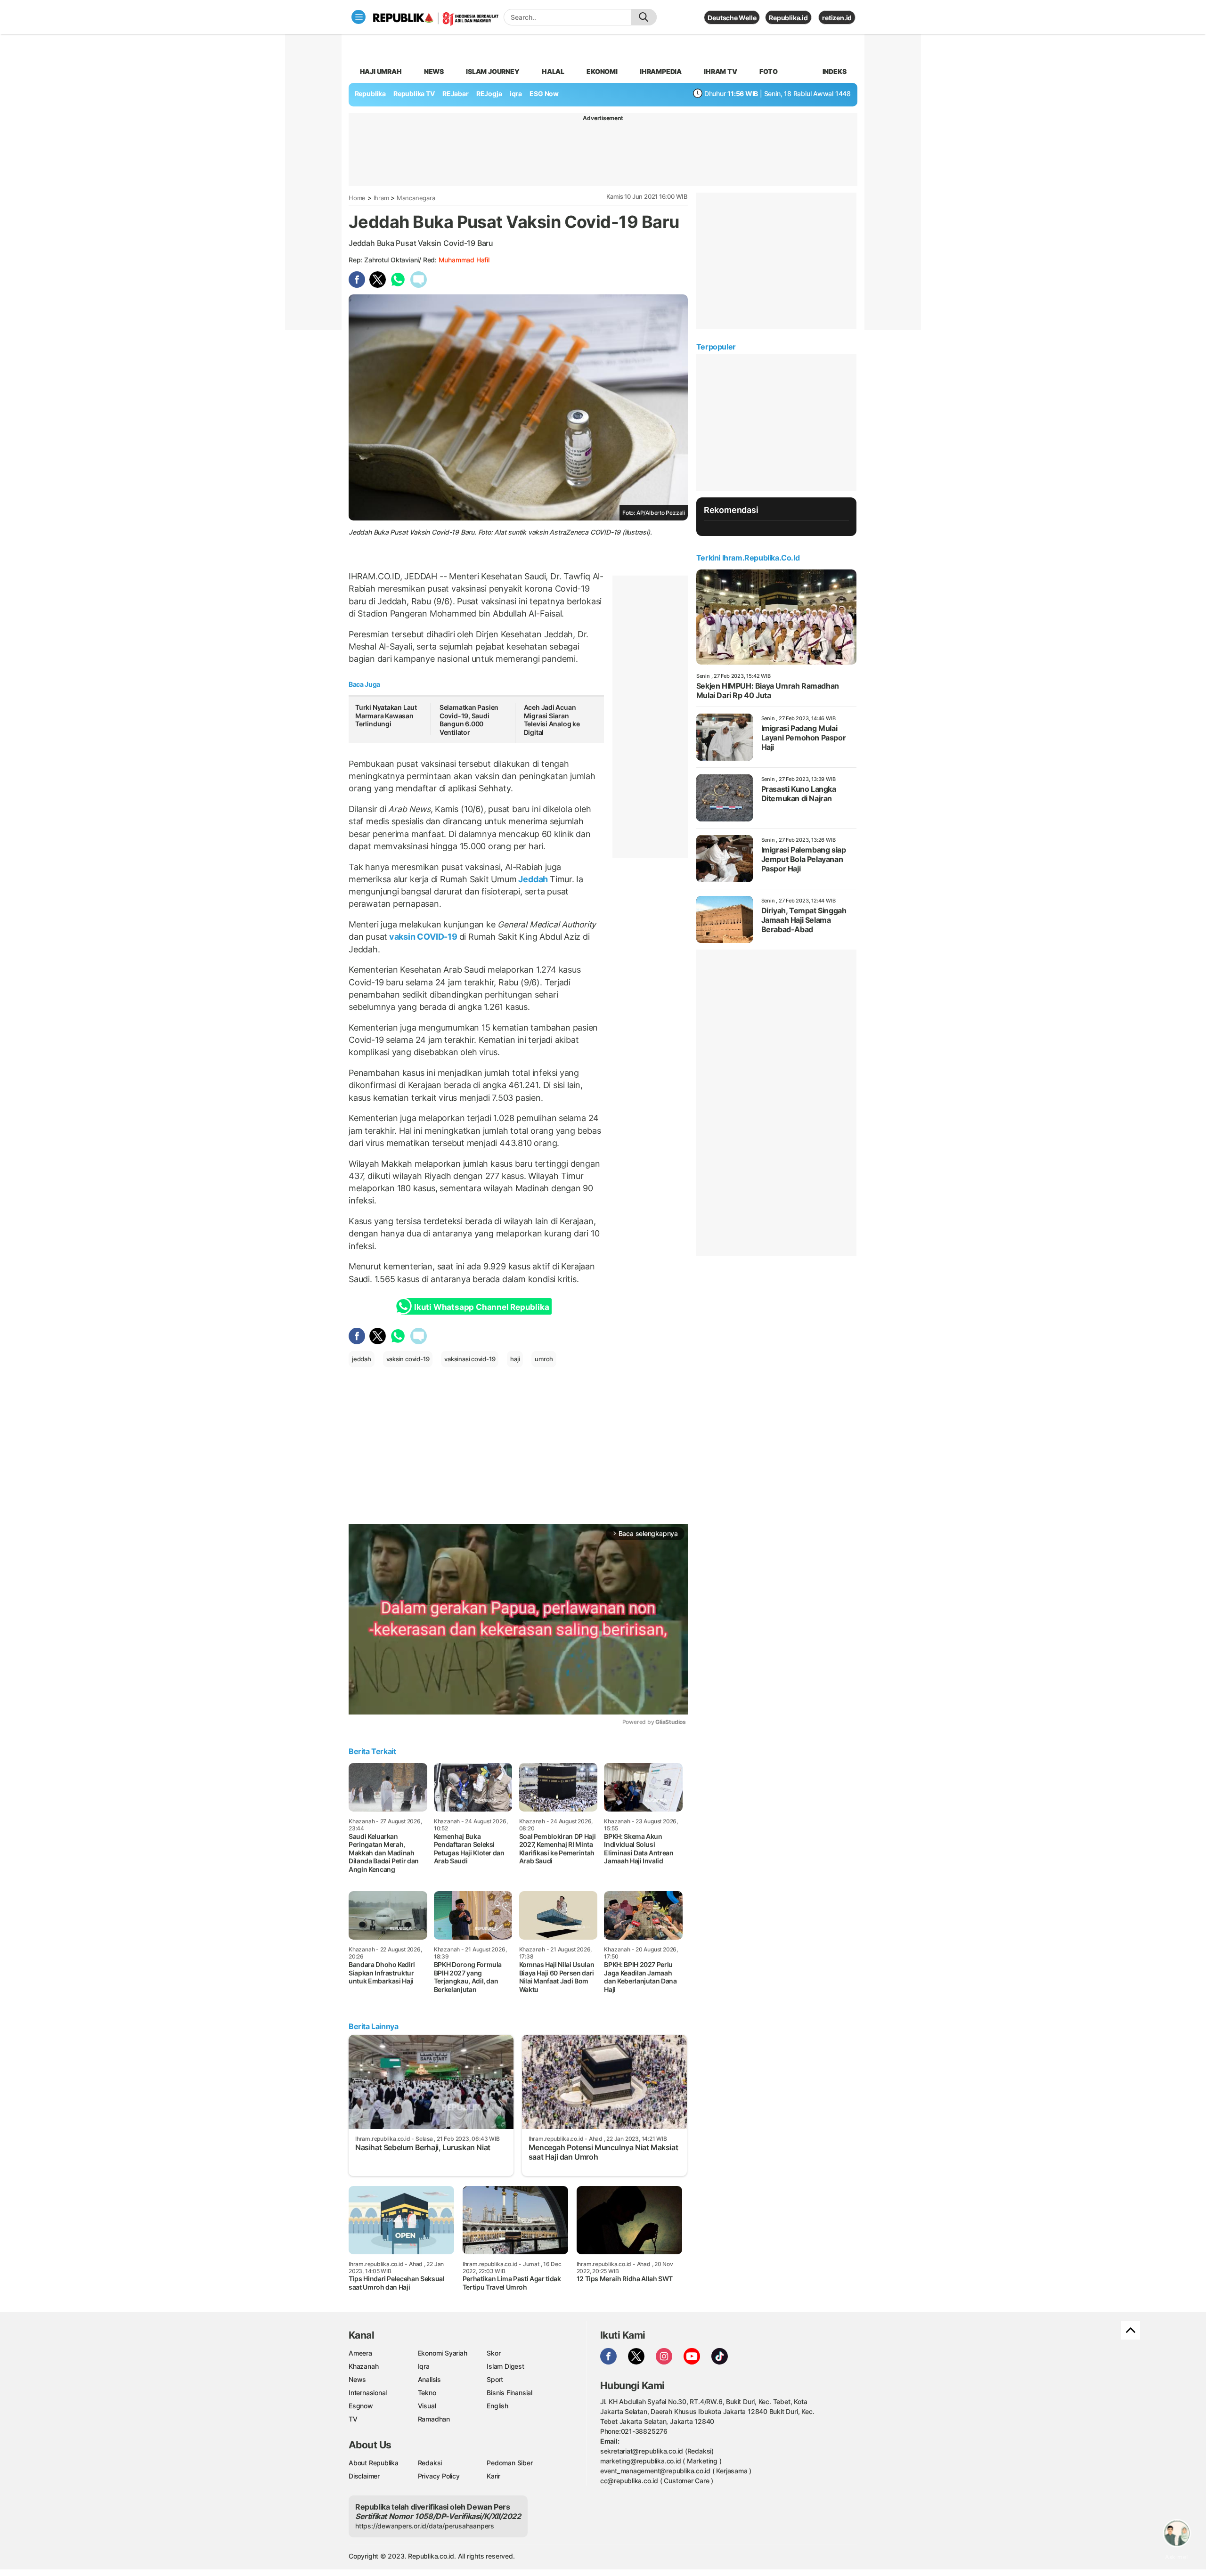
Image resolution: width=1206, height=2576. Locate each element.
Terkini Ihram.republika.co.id (748, 558)
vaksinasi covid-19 (470, 1359)
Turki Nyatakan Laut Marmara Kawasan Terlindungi (386, 715)
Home (357, 198)
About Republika (374, 2463)
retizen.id (837, 18)
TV (353, 2419)
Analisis (429, 2379)
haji (515, 1359)
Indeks (835, 71)
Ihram (381, 198)
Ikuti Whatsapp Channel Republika (481, 1307)
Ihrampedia (661, 71)
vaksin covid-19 (408, 1359)
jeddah (362, 1359)
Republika (370, 93)
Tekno (427, 2393)
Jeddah (533, 879)
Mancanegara (416, 198)
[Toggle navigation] (359, 17)
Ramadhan (434, 2419)
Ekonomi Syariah (443, 2353)
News (434, 71)
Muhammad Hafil (464, 260)
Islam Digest (505, 2366)
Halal (553, 71)
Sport (495, 2379)
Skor (493, 2353)
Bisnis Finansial (509, 2393)
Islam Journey (493, 71)
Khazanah (363, 2366)
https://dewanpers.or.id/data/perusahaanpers (425, 2526)
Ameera (360, 2353)
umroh (544, 1359)
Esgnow (361, 2406)
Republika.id (788, 18)
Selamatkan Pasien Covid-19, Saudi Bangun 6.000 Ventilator (469, 720)
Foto (769, 71)
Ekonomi (602, 71)
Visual (427, 2406)
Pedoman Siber (509, 2463)
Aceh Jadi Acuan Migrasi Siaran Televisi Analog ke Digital (552, 720)
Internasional (368, 2393)
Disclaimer (364, 2476)
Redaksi (430, 2463)
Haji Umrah (381, 71)
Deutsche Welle (732, 18)
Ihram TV (720, 71)
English (497, 2406)
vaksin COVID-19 (423, 937)
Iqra (424, 2366)
